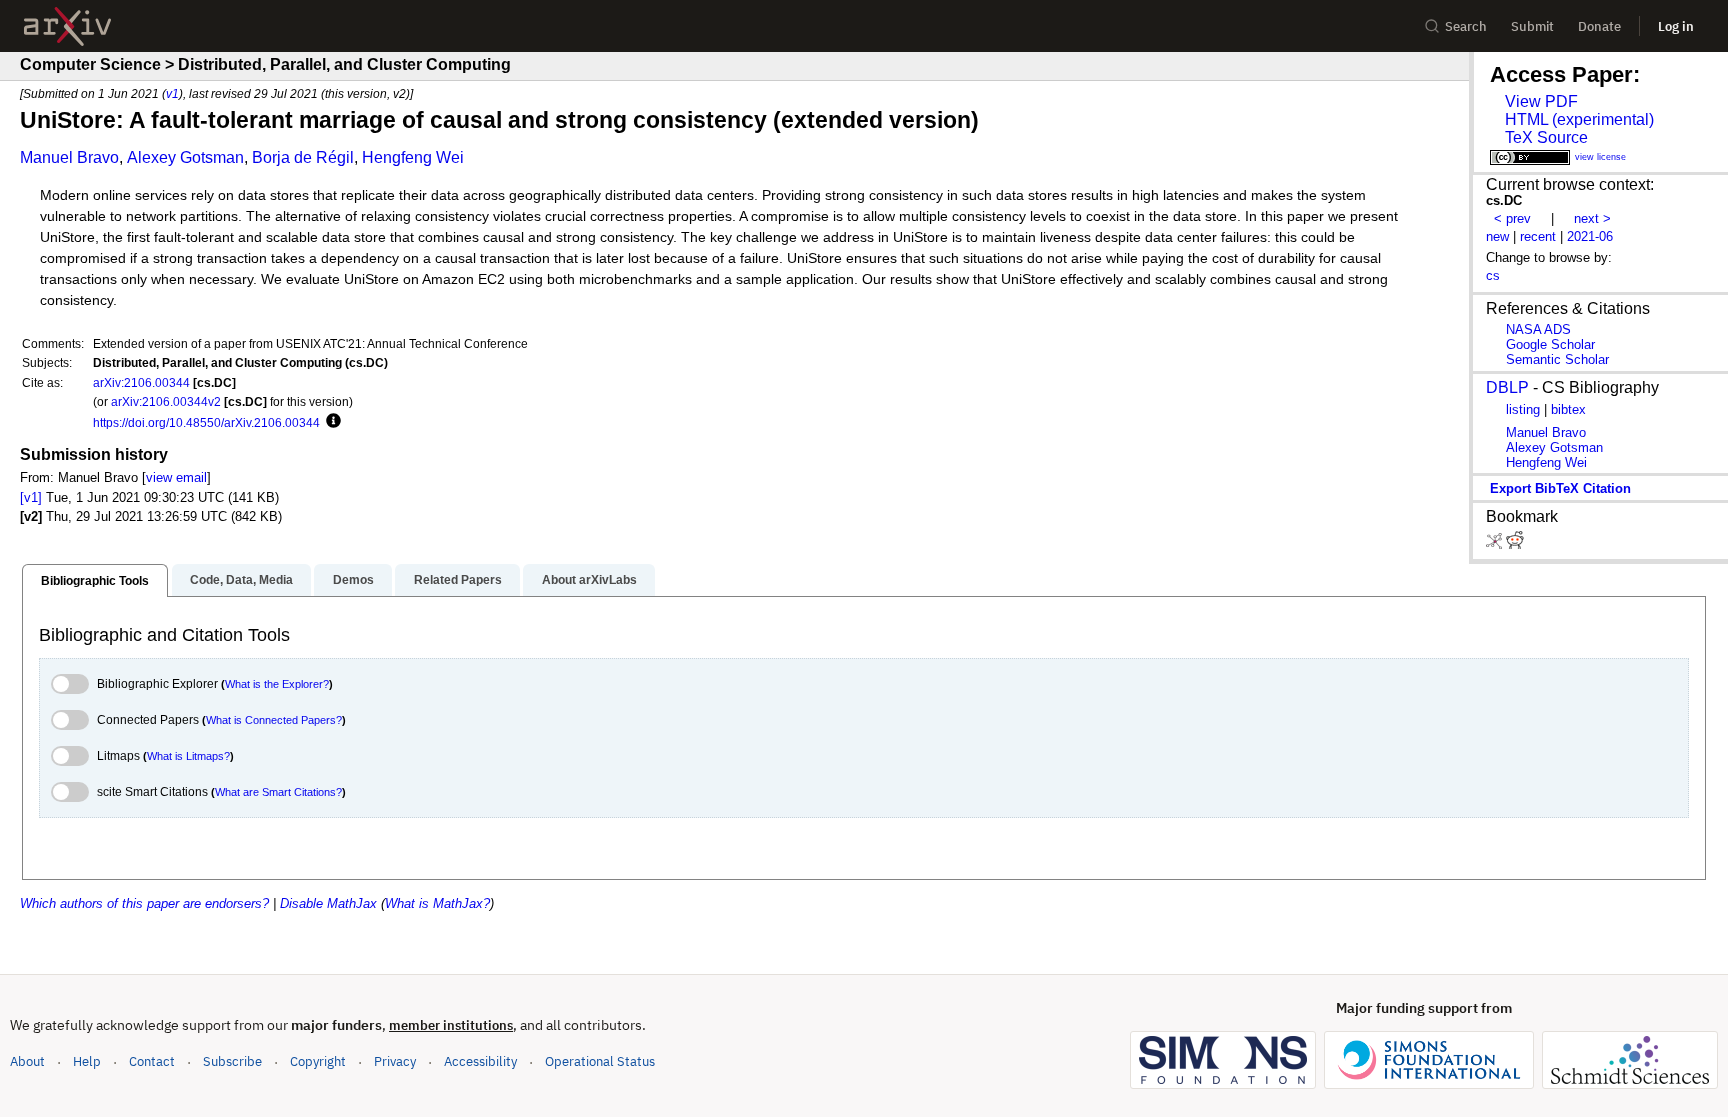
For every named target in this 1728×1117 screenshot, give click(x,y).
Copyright (318, 1061)
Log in (1676, 26)
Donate (1599, 26)
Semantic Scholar (1557, 359)
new (1497, 236)
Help (87, 1061)
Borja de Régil (303, 157)
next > (1592, 218)
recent (1538, 236)
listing (1523, 409)
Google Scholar (1550, 344)
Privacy (395, 1061)
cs (1493, 275)
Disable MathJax (328, 903)
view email (176, 477)
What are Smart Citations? (278, 792)
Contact (152, 1061)
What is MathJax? (437, 903)
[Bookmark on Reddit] (1515, 544)
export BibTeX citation (1560, 488)
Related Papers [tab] (458, 580)
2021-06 (1590, 236)
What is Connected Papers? (274, 720)
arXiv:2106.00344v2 (166, 401)
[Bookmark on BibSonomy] (1496, 544)
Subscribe (232, 1061)
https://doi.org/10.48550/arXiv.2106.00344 (206, 422)
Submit (1532, 26)
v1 (172, 93)
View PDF (1541, 101)
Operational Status (600, 1061)
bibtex (1568, 409)
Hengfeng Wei (413, 157)
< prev (1512, 218)
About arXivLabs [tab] (589, 580)
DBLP (1507, 387)
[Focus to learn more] (330, 422)
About (27, 1061)
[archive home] (67, 26)
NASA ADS (1538, 329)
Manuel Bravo (69, 157)
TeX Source (1546, 137)
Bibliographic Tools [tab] (95, 581)
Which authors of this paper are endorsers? (144, 903)
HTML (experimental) (1579, 119)
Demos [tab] (353, 580)
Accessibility (480, 1061)
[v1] (31, 497)
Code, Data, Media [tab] (241, 580)
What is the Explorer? (277, 684)
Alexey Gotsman (185, 157)
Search (1466, 26)
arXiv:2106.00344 (141, 382)
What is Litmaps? (188, 756)
